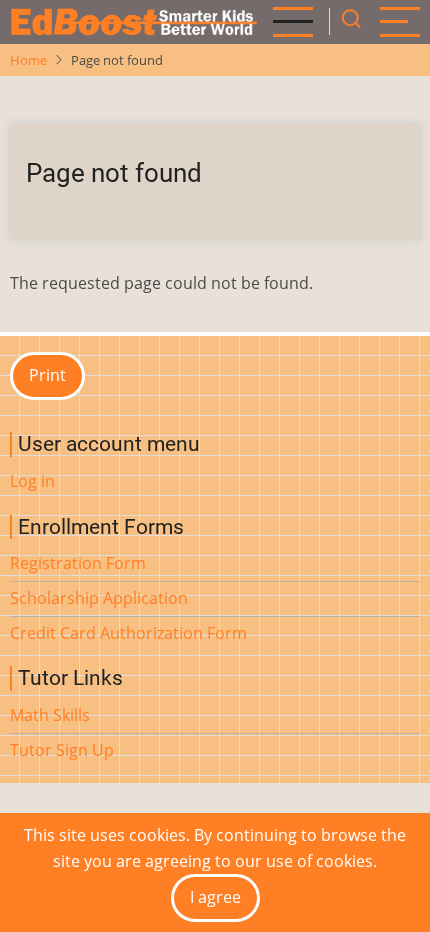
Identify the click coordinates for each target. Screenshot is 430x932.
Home (28, 60)
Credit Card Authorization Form (128, 633)
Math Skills (50, 715)
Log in (32, 481)
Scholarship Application (99, 598)
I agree (215, 897)
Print (47, 375)
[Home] (133, 22)
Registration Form (78, 563)
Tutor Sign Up (62, 750)
